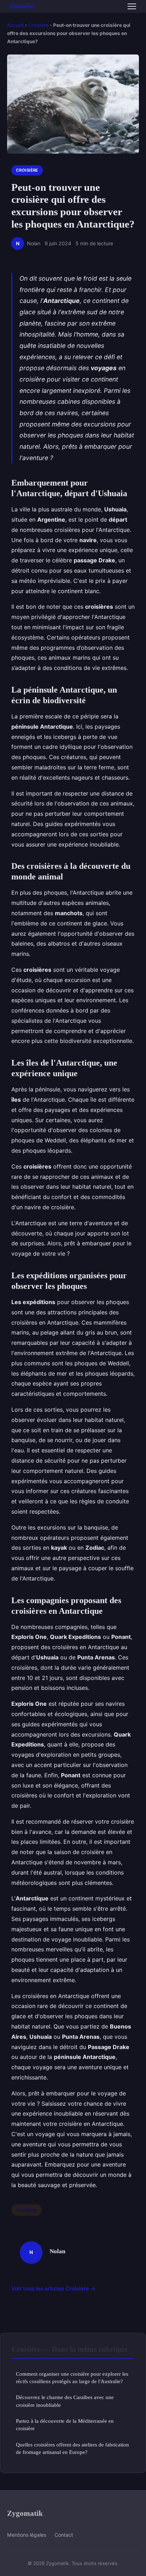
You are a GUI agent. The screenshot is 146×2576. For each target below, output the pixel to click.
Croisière (38, 25)
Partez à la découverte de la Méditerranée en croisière (65, 2425)
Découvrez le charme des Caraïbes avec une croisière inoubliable (65, 2401)
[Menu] (132, 6)
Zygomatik (25, 2513)
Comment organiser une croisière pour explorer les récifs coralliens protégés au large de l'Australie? (72, 2377)
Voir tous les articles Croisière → (54, 2288)
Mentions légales (27, 2535)
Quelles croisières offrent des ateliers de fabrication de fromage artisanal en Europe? (72, 2448)
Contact (64, 2535)
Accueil (15, 25)
